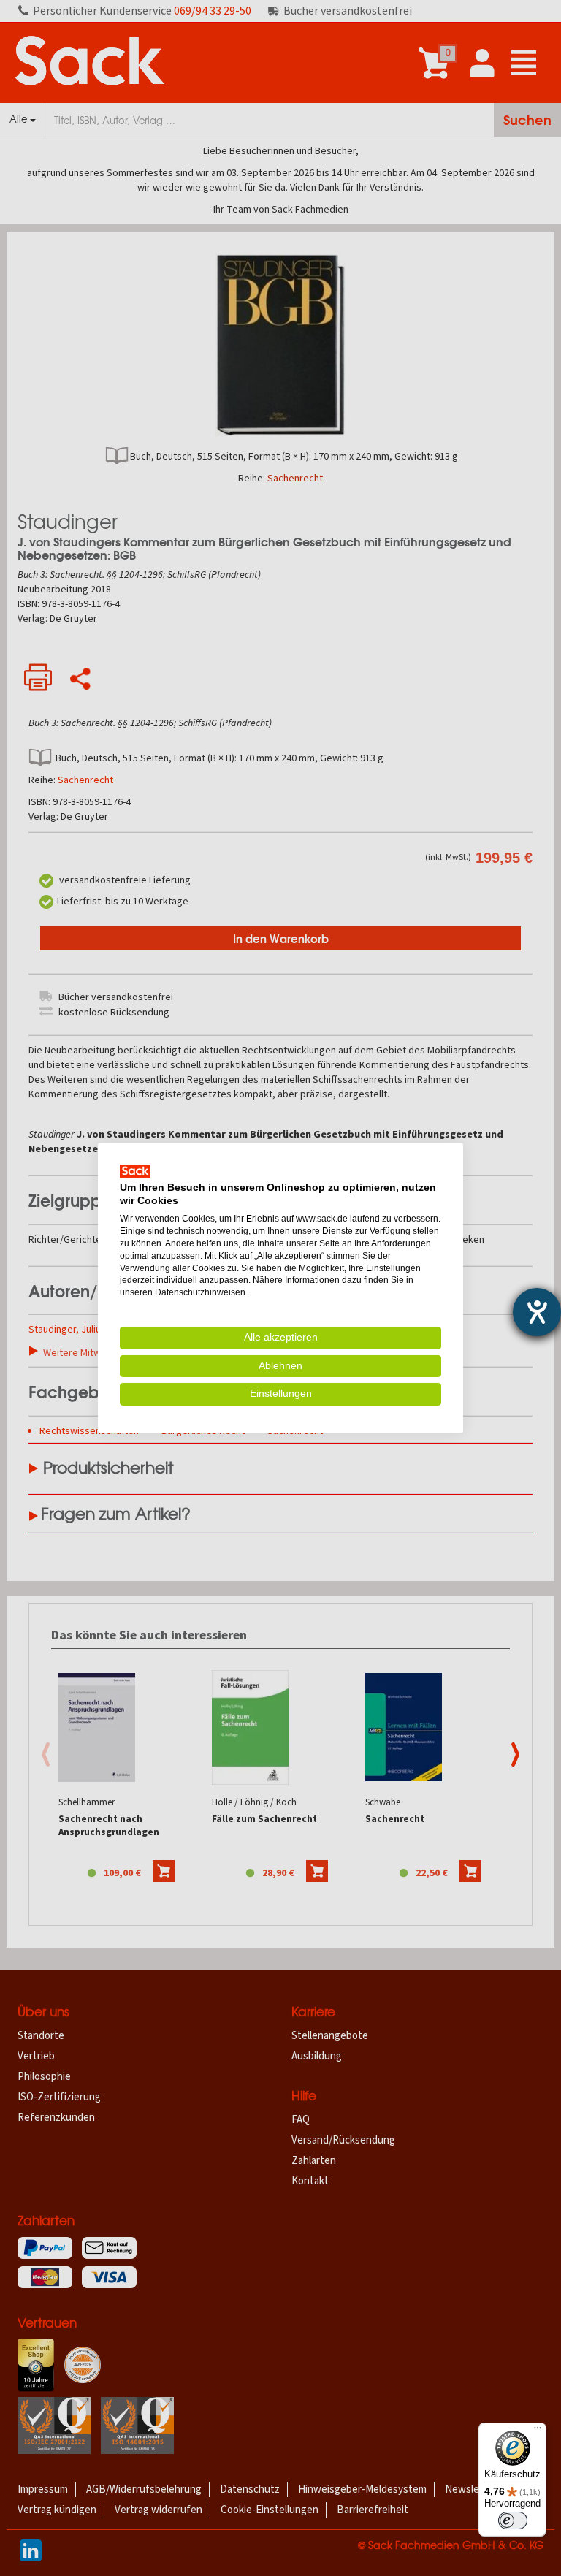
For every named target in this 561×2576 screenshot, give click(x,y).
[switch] (513, 2520)
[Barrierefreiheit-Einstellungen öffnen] (537, 1312)
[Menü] (538, 2431)
